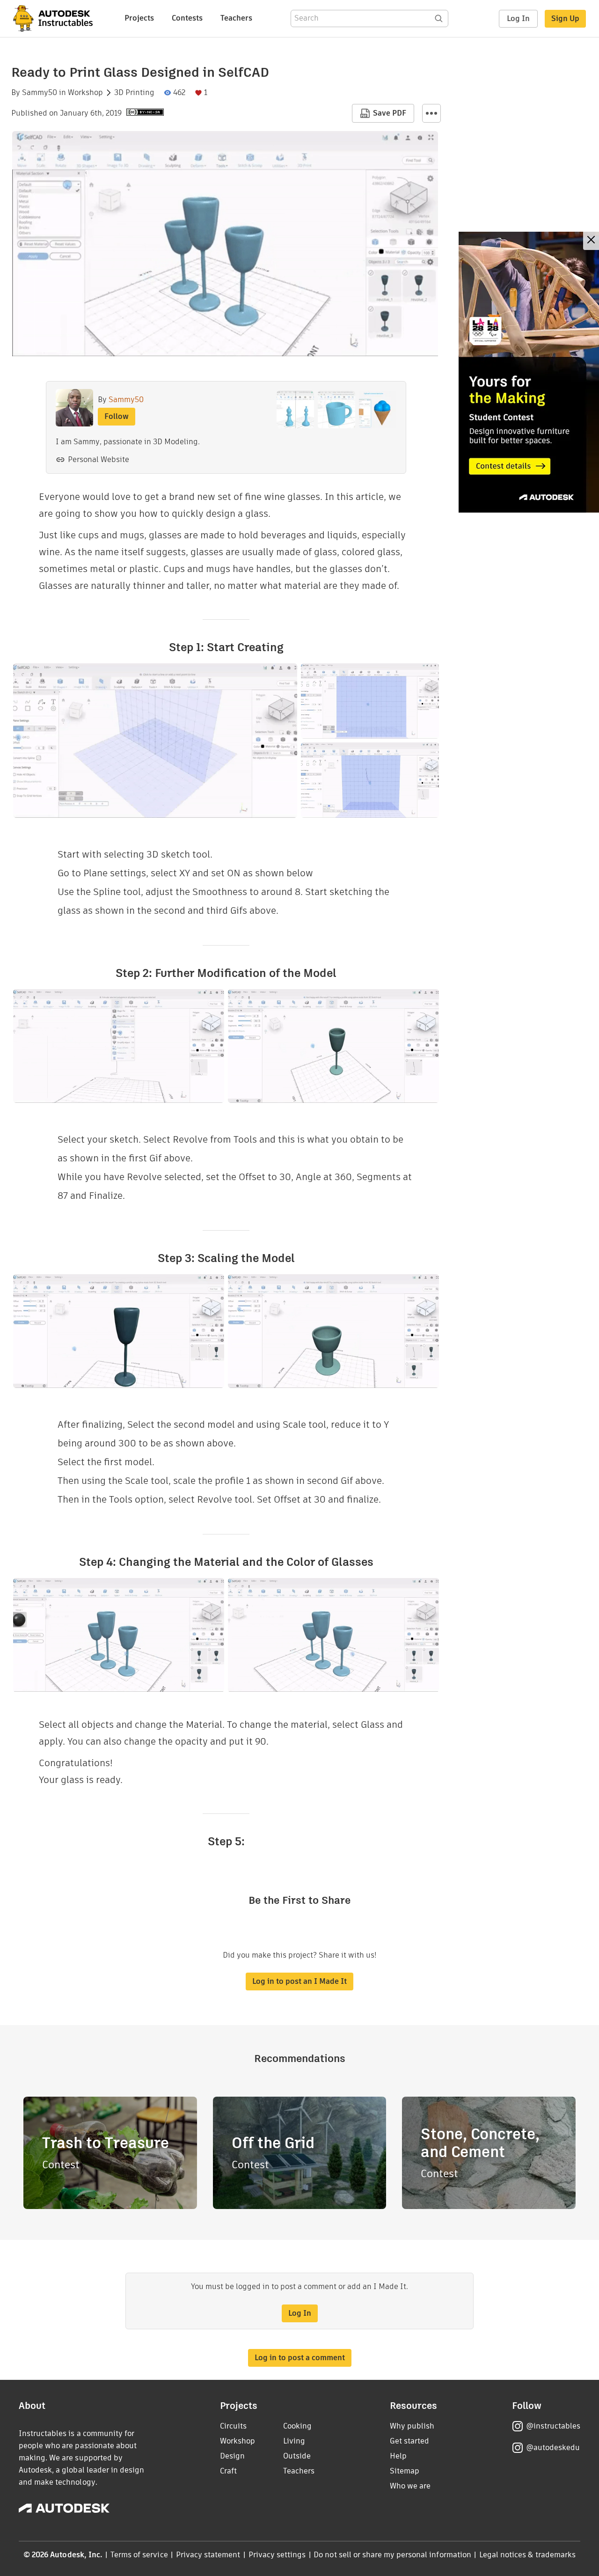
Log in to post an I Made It (299, 1981)
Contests (187, 18)
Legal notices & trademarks (527, 2555)
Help (398, 2456)
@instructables (553, 2426)
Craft (228, 2471)
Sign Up (565, 18)
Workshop (85, 93)
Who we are (410, 2486)
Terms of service (139, 2555)
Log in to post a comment (300, 2358)
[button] (431, 113)
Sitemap (405, 2471)
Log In (518, 18)
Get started (409, 2441)
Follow (117, 416)
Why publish (412, 2426)
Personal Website (99, 459)
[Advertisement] (529, 372)
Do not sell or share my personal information (392, 2555)
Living (294, 2441)
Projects (139, 18)
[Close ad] (591, 241)
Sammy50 (40, 93)
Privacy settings (277, 2555)
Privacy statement (208, 2555)
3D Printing (134, 93)
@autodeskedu (553, 2448)
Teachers (236, 18)
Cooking (297, 2426)
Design (232, 2456)
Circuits (233, 2426)
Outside (297, 2456)
